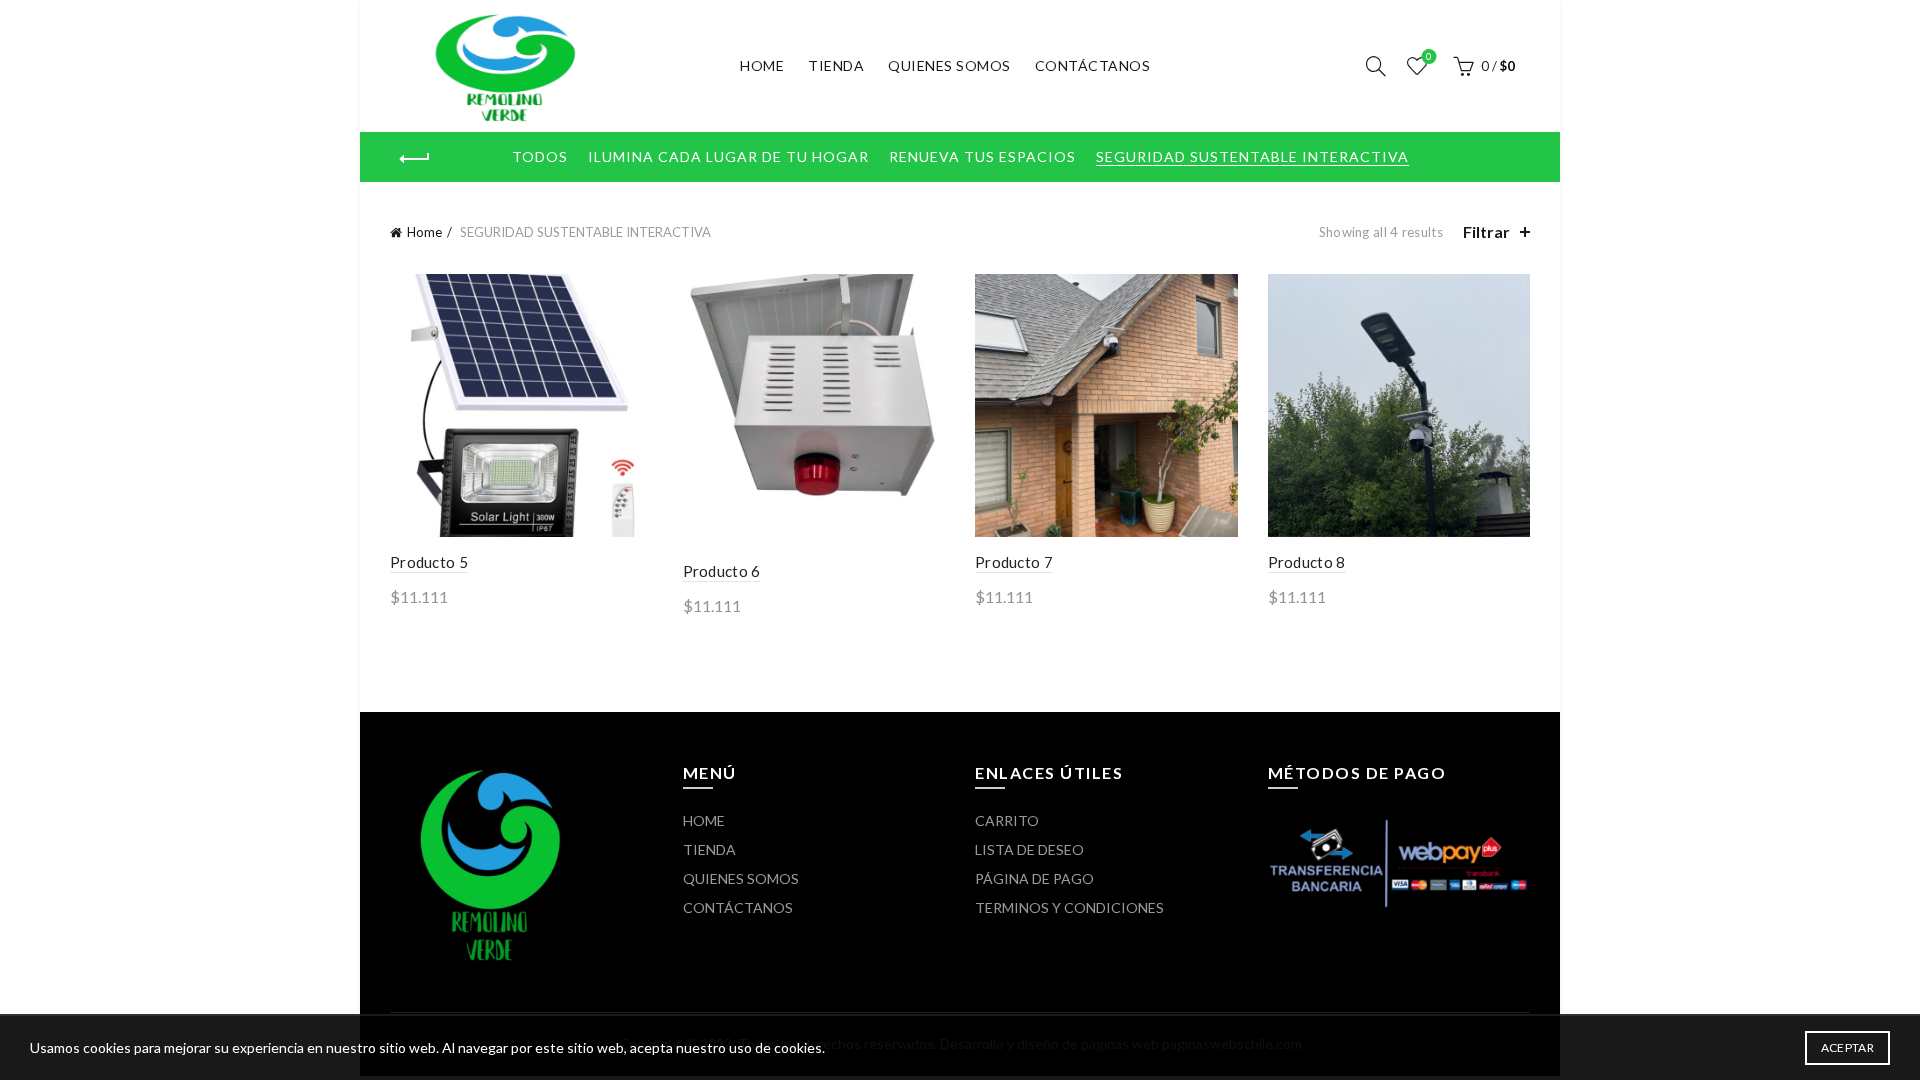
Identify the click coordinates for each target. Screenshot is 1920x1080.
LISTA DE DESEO (1029, 849)
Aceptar (1847, 1047)
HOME (762, 65)
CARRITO (1007, 820)
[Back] (415, 159)
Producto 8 (1307, 562)
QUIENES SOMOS (949, 65)
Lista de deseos (1429, 56)
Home (424, 232)
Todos (540, 156)
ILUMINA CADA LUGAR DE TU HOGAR (728, 156)
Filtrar (1486, 231)
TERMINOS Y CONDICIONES (1069, 907)
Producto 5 (429, 562)
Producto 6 (722, 571)
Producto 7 (1014, 562)
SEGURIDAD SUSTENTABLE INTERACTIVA (1252, 156)
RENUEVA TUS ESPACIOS (982, 156)
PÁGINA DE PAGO (1034, 878)
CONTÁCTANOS (1093, 65)
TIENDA (836, 65)
